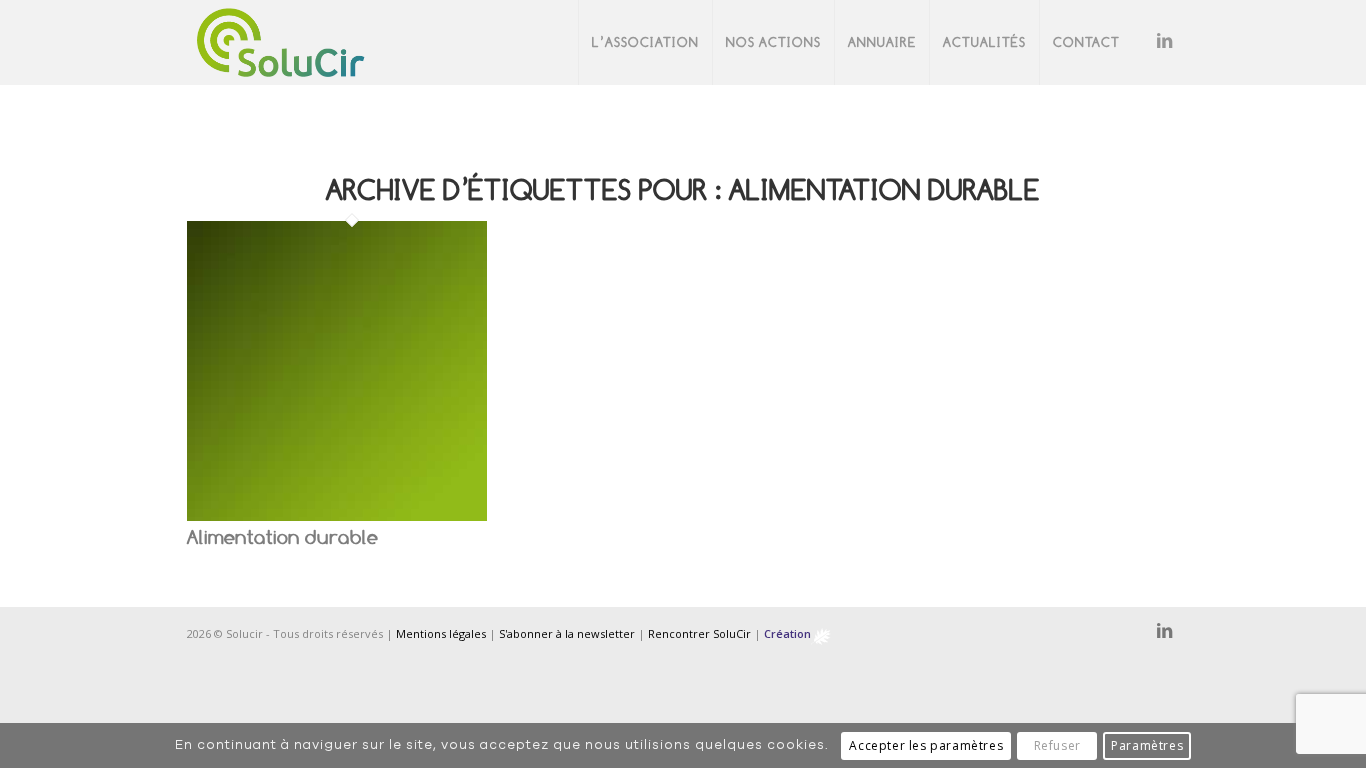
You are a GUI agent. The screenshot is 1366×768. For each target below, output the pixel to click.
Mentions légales (441, 633)
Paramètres (1147, 745)
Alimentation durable (282, 537)
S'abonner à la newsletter (567, 633)
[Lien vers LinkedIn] (1164, 42)
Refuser (1057, 745)
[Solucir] (280, 42)
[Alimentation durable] (337, 514)
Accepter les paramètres (926, 745)
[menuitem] (645, 42)
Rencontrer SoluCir (699, 633)
